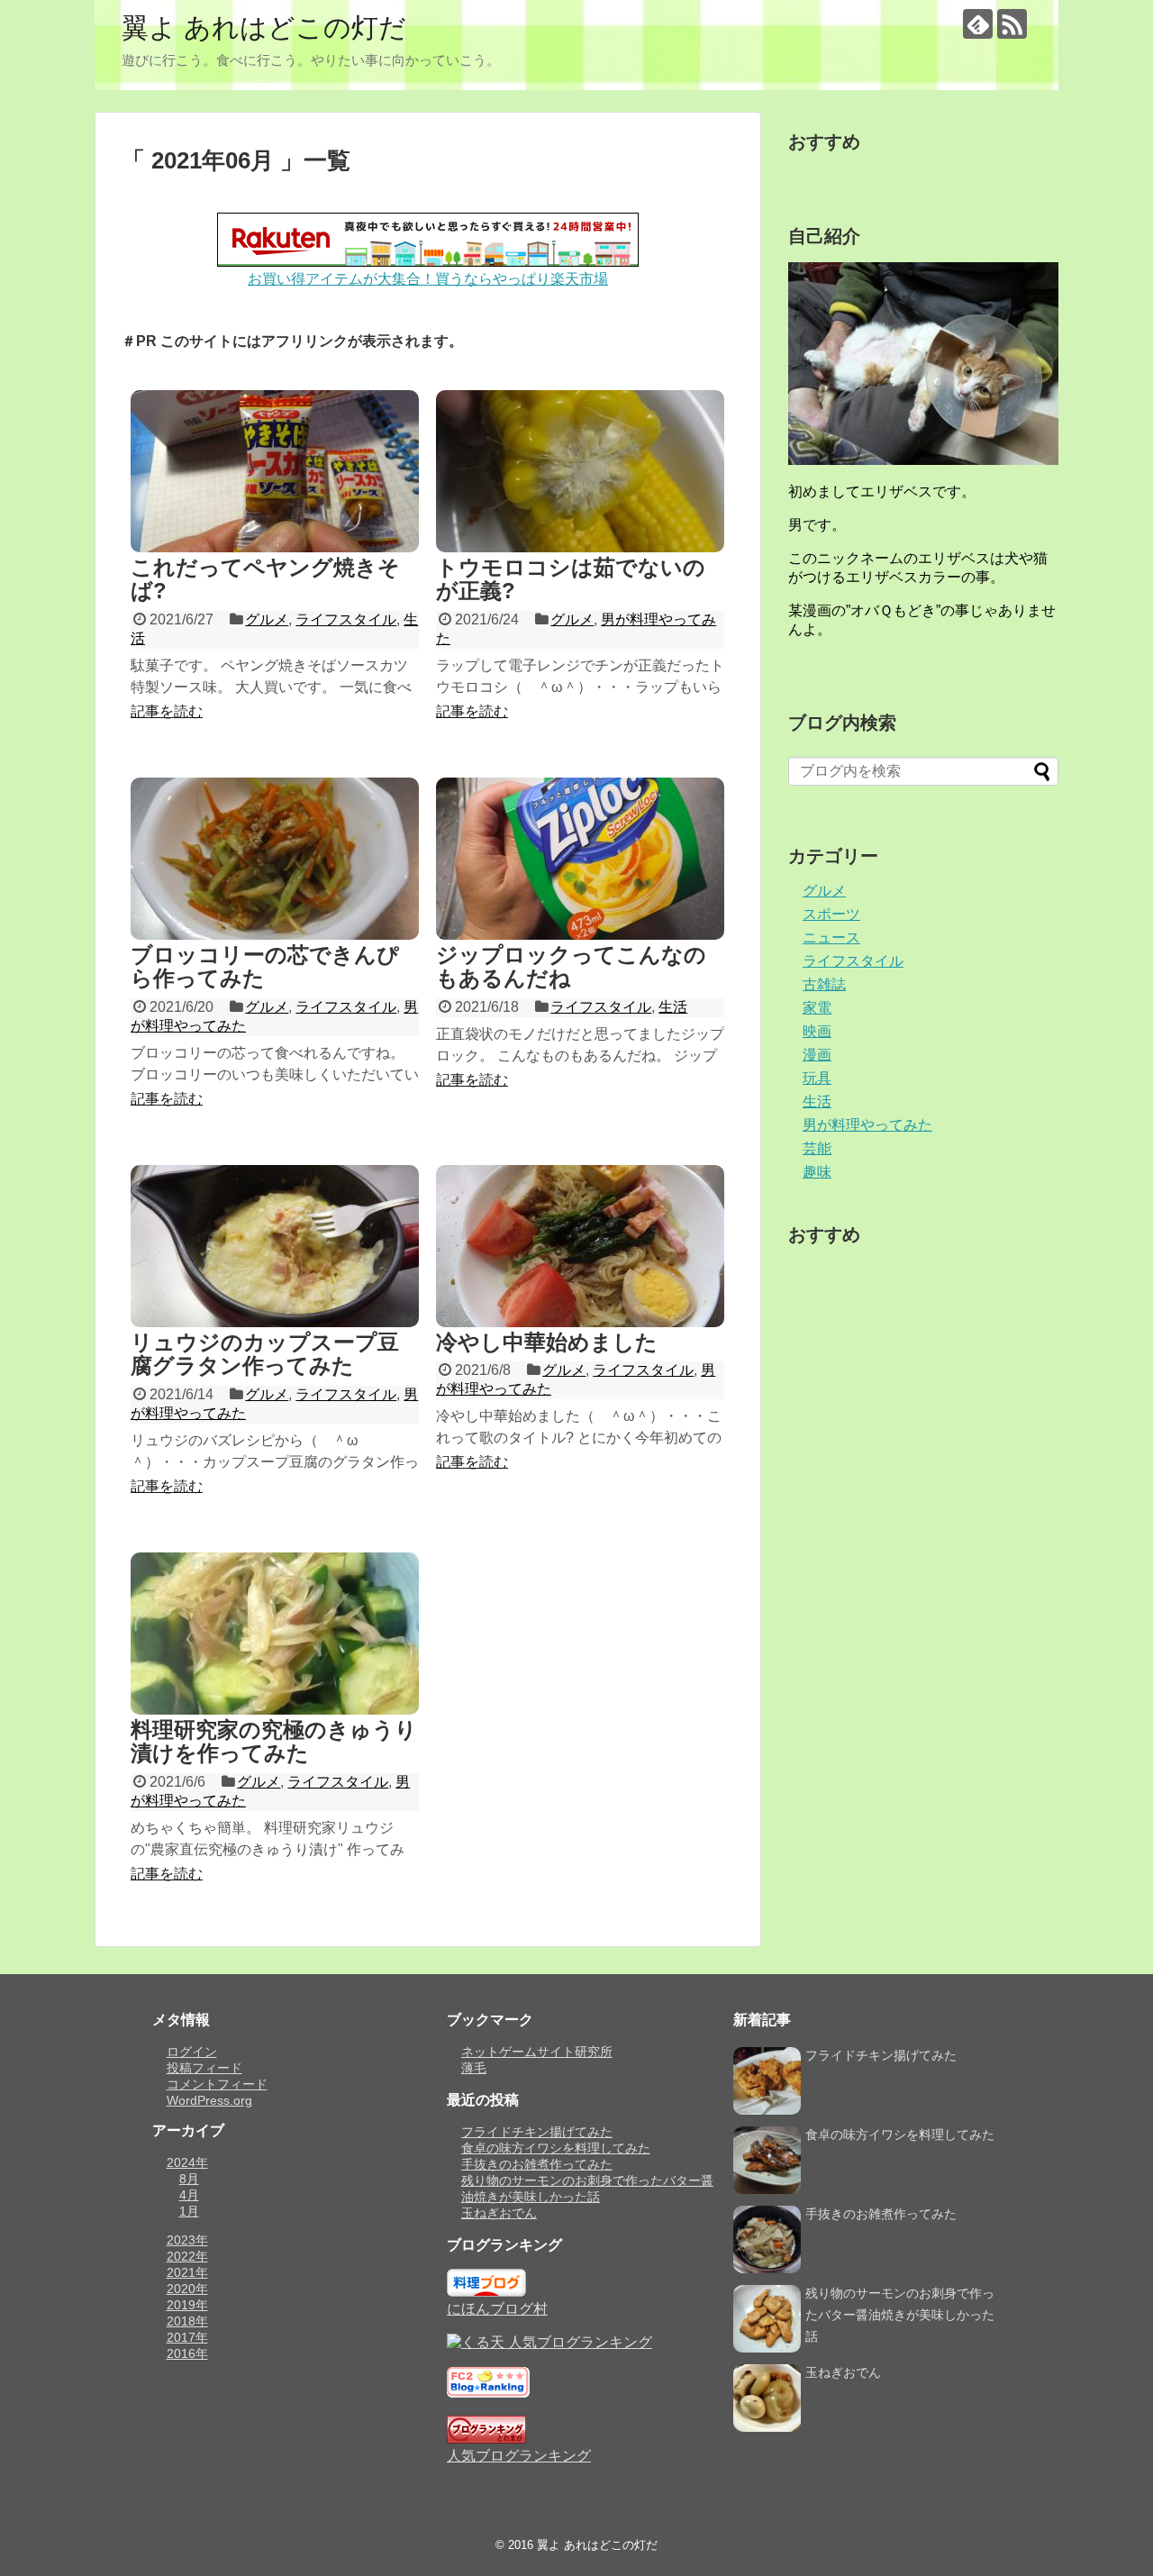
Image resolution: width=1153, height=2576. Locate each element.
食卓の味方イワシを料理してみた (556, 2148)
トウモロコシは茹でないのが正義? (571, 579)
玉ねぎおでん (499, 2213)
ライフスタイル (346, 619)
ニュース (831, 938)
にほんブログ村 (497, 2309)
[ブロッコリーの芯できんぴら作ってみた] (275, 859)
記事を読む (167, 711)
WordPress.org (209, 2100)
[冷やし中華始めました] (580, 1246)
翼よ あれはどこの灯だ (264, 27)
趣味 (817, 1172)
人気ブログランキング (519, 2456)
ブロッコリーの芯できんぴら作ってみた (265, 966)
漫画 (817, 1055)
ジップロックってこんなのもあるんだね (571, 966)
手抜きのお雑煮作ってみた (537, 2164)
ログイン (192, 2052)
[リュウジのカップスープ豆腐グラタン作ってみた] (275, 1246)
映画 (817, 1031)
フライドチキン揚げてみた (537, 2132)
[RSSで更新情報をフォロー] (1012, 24)
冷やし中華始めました (547, 1342)
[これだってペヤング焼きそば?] (275, 471)
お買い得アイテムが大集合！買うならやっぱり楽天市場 (428, 279)
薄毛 (474, 2068)
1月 (189, 2211)
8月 (189, 2179)
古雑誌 (824, 984)
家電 (817, 1008)
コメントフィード (217, 2084)
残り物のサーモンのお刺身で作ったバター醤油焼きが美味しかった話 (900, 2315)
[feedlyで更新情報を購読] (978, 24)
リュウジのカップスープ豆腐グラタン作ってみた (265, 1354)
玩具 (817, 1078)
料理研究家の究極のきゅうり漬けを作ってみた (274, 1741)
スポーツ (831, 914)
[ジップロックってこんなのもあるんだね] (580, 859)
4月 (189, 2195)
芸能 (817, 1148)
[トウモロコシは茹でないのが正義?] (580, 471)
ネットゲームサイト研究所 (537, 2052)
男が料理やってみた (867, 1125)
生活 (673, 1007)
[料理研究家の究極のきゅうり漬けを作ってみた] (275, 1634)
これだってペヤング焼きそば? (265, 579)
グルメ (267, 619)
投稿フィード (204, 2068)
